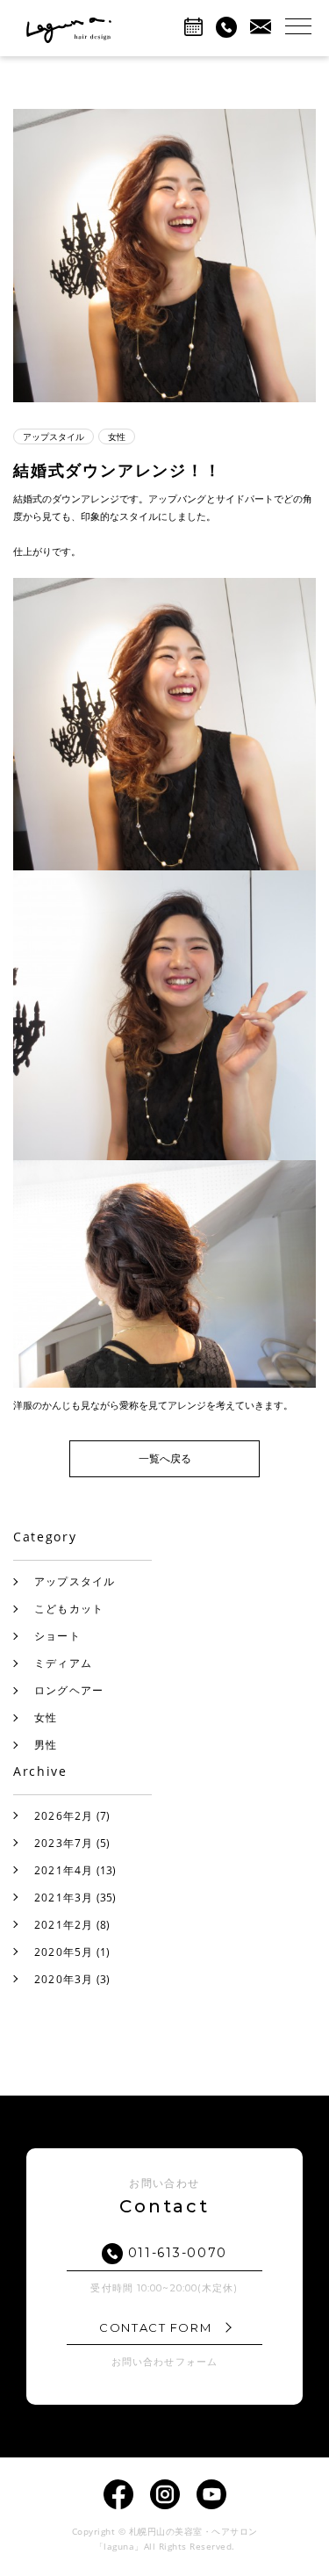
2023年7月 (64, 1843)
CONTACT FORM (157, 2327)
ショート (57, 1636)
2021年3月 (64, 1898)
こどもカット (69, 1609)
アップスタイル (75, 1581)
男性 (46, 1745)
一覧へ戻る (165, 1458)
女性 (46, 1717)
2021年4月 (64, 1870)
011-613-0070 (175, 2253)
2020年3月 (64, 1979)
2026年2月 (64, 1816)
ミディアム (63, 1663)
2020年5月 (64, 1952)
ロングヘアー (69, 1690)
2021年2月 (64, 1925)
